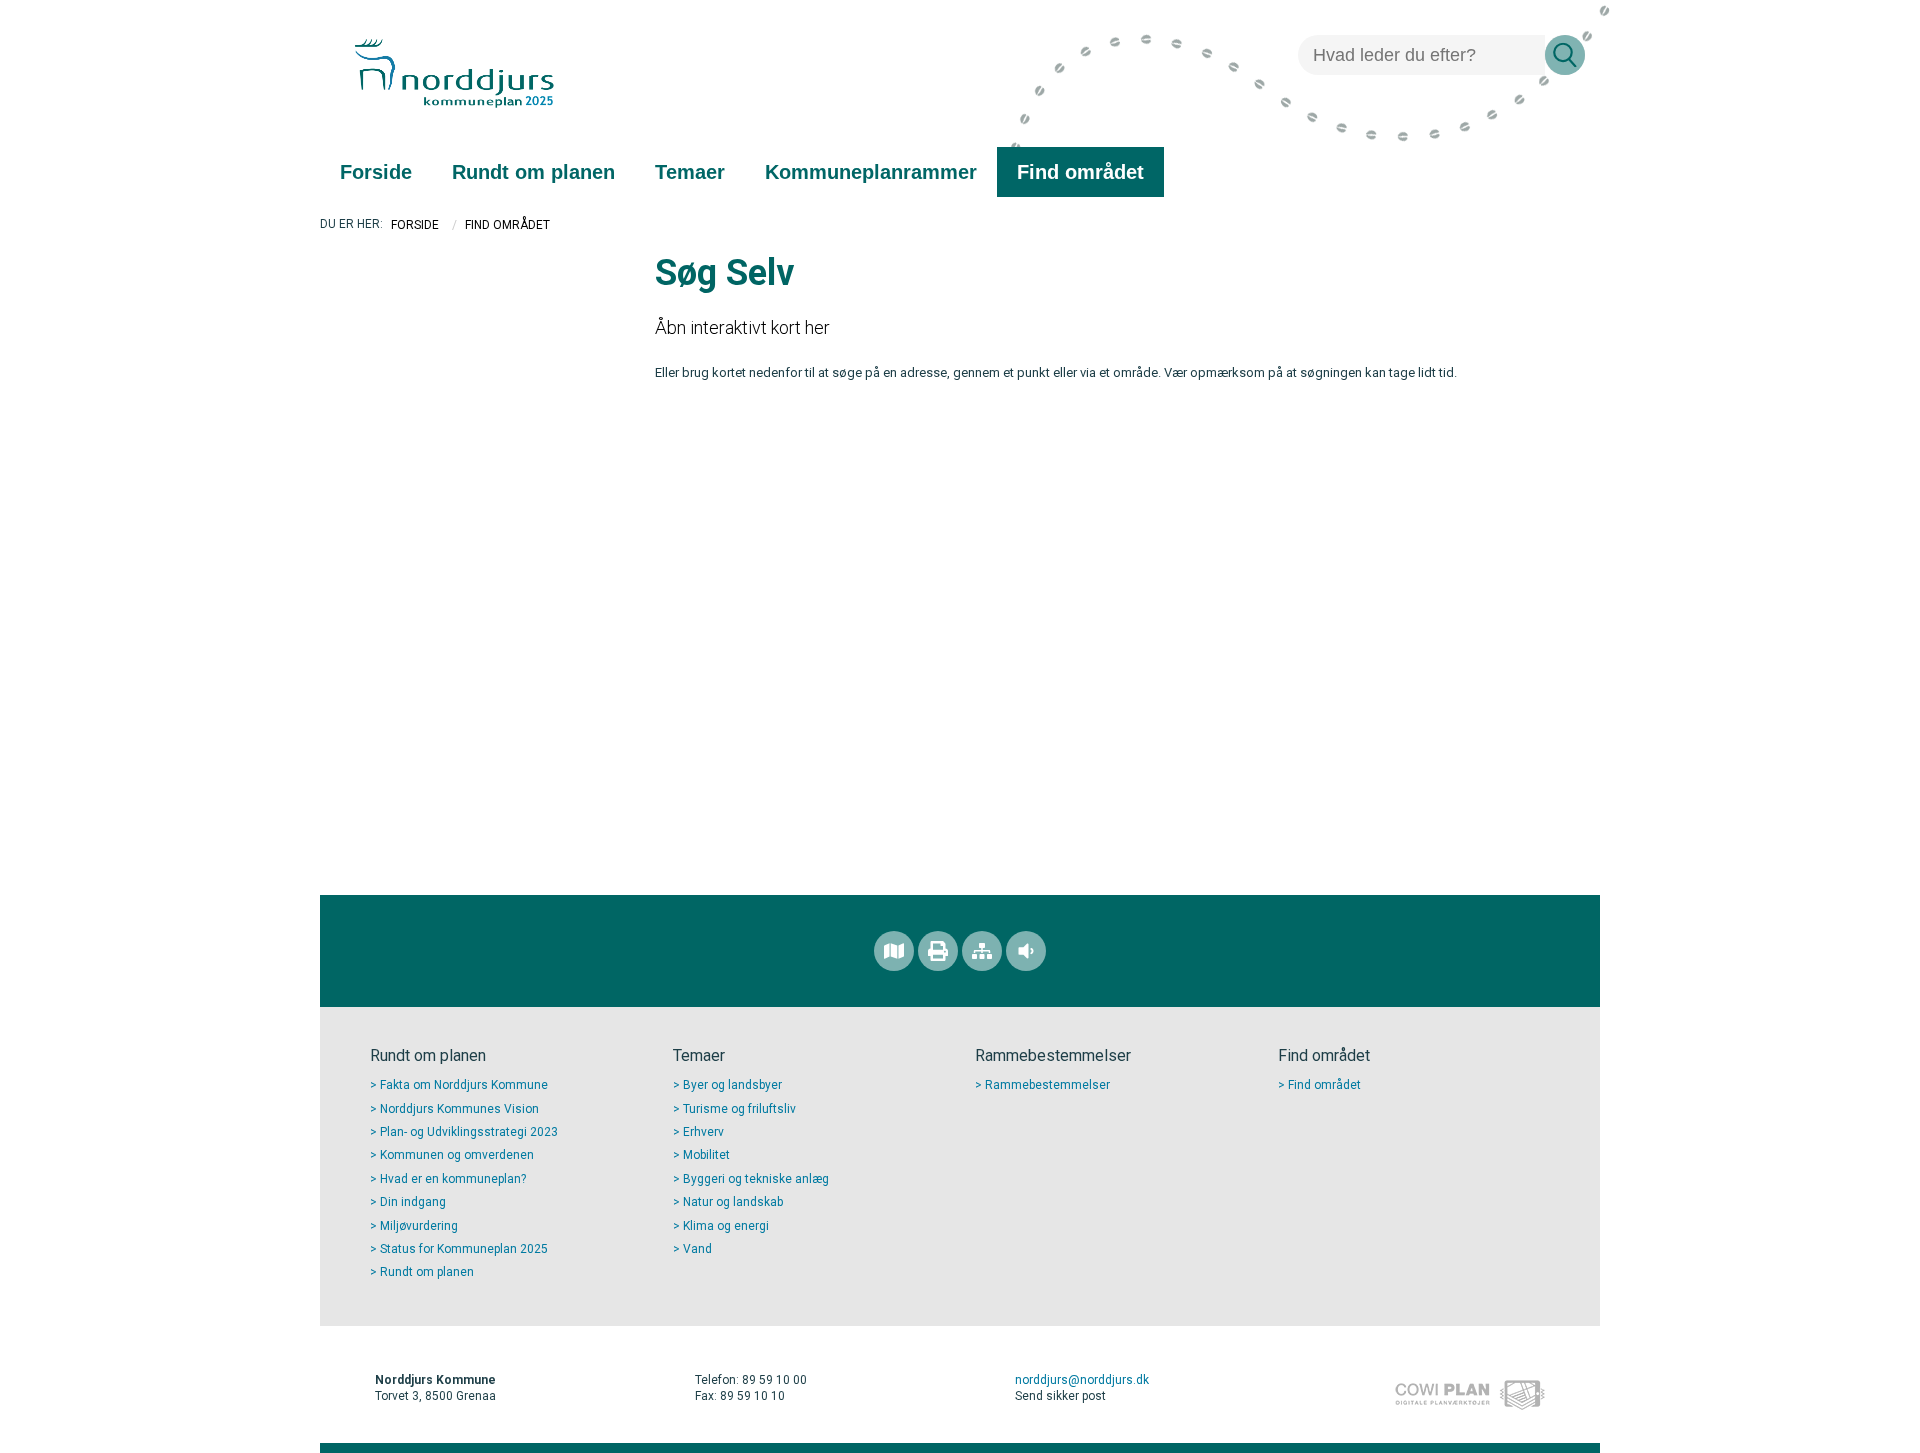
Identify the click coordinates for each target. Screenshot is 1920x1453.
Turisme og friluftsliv (739, 1109)
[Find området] (894, 951)
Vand (697, 1249)
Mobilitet (706, 1155)
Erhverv (703, 1132)
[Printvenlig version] (938, 951)
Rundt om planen (427, 1272)
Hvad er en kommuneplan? (453, 1179)
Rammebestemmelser (1047, 1085)
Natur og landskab (733, 1202)
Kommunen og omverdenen (457, 1155)
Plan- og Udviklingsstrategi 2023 (469, 1132)
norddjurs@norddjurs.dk (1082, 1380)
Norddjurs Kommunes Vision (459, 1109)
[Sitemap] (982, 951)
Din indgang (413, 1202)
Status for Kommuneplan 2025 (464, 1249)
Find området (1324, 1085)
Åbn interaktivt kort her (742, 327)
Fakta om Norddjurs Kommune (464, 1085)
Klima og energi (726, 1226)
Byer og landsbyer (732, 1085)
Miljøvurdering (419, 1226)
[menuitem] (376, 172)
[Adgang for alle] (1026, 951)
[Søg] (1565, 55)
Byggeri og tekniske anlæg (756, 1179)
